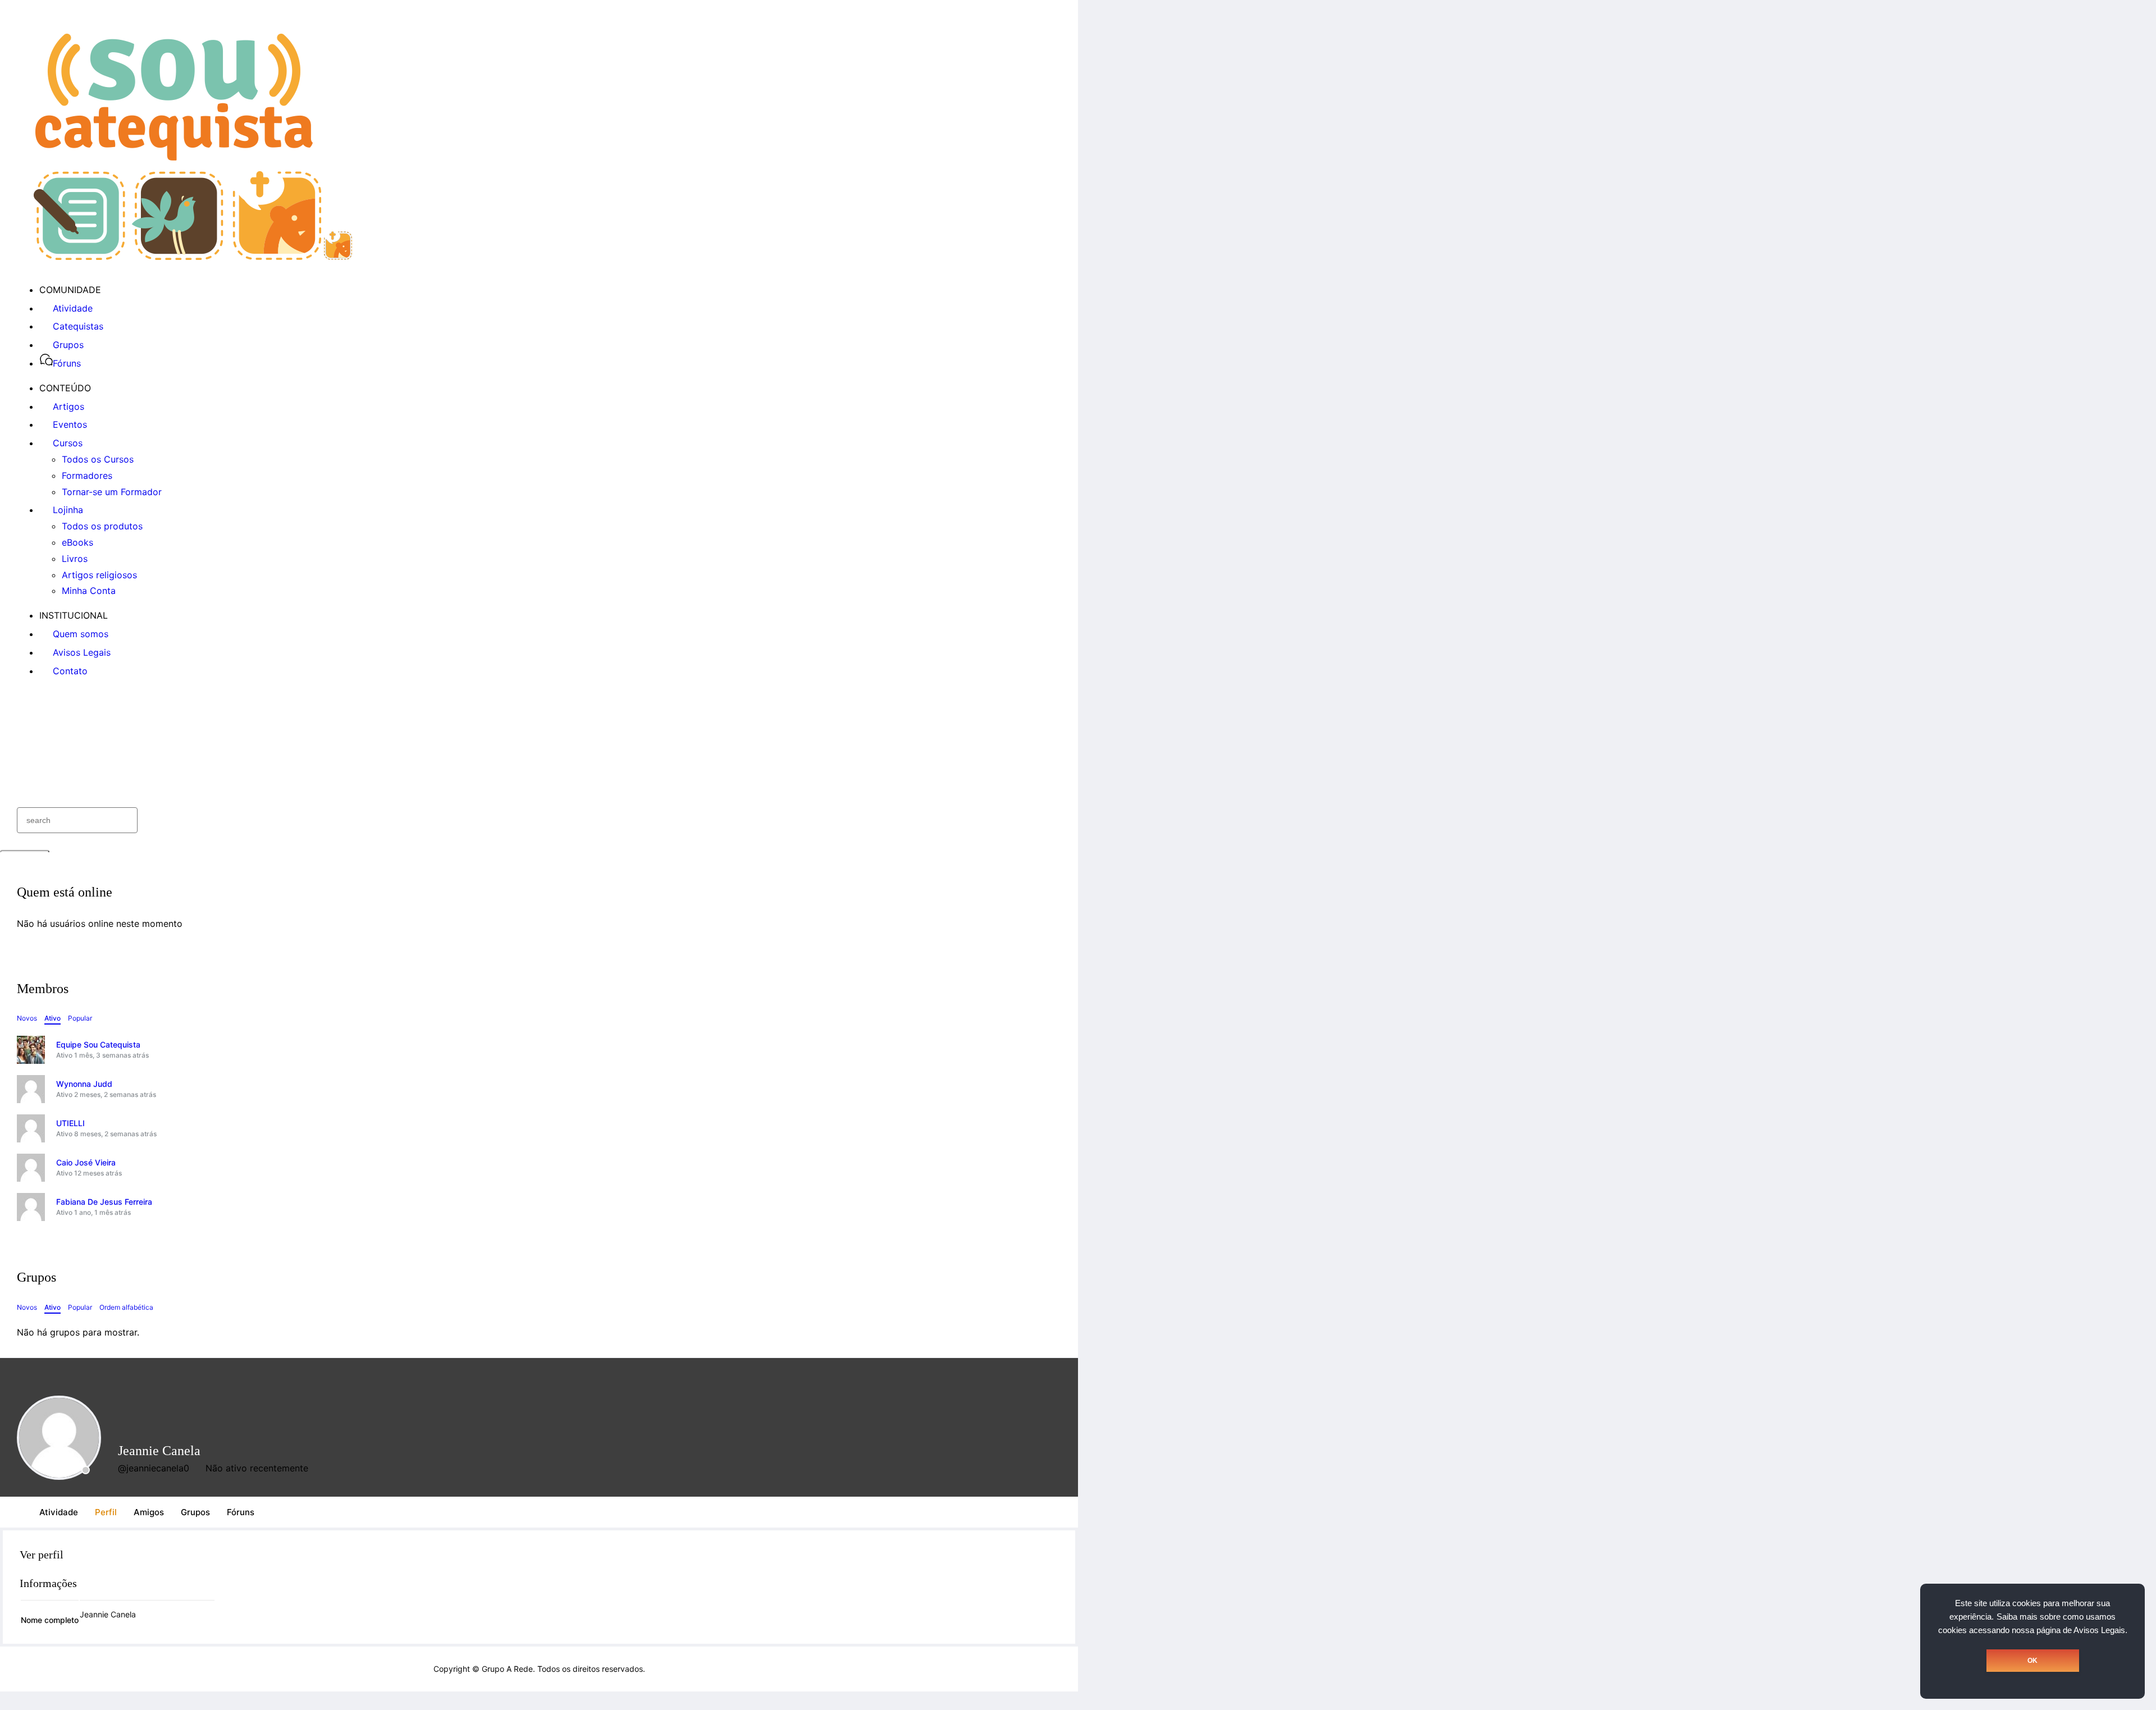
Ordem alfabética (126, 1307)
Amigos (149, 1512)
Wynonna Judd (84, 1084)
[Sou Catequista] (193, 257)
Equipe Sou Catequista (98, 1044)
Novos (27, 1018)
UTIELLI (70, 1123)
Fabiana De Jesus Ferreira (104, 1202)
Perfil (106, 1512)
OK (2032, 1661)
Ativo (52, 1018)
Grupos (195, 1512)
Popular (80, 1018)
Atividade (59, 1512)
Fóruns (241, 1512)
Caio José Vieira (86, 1162)
